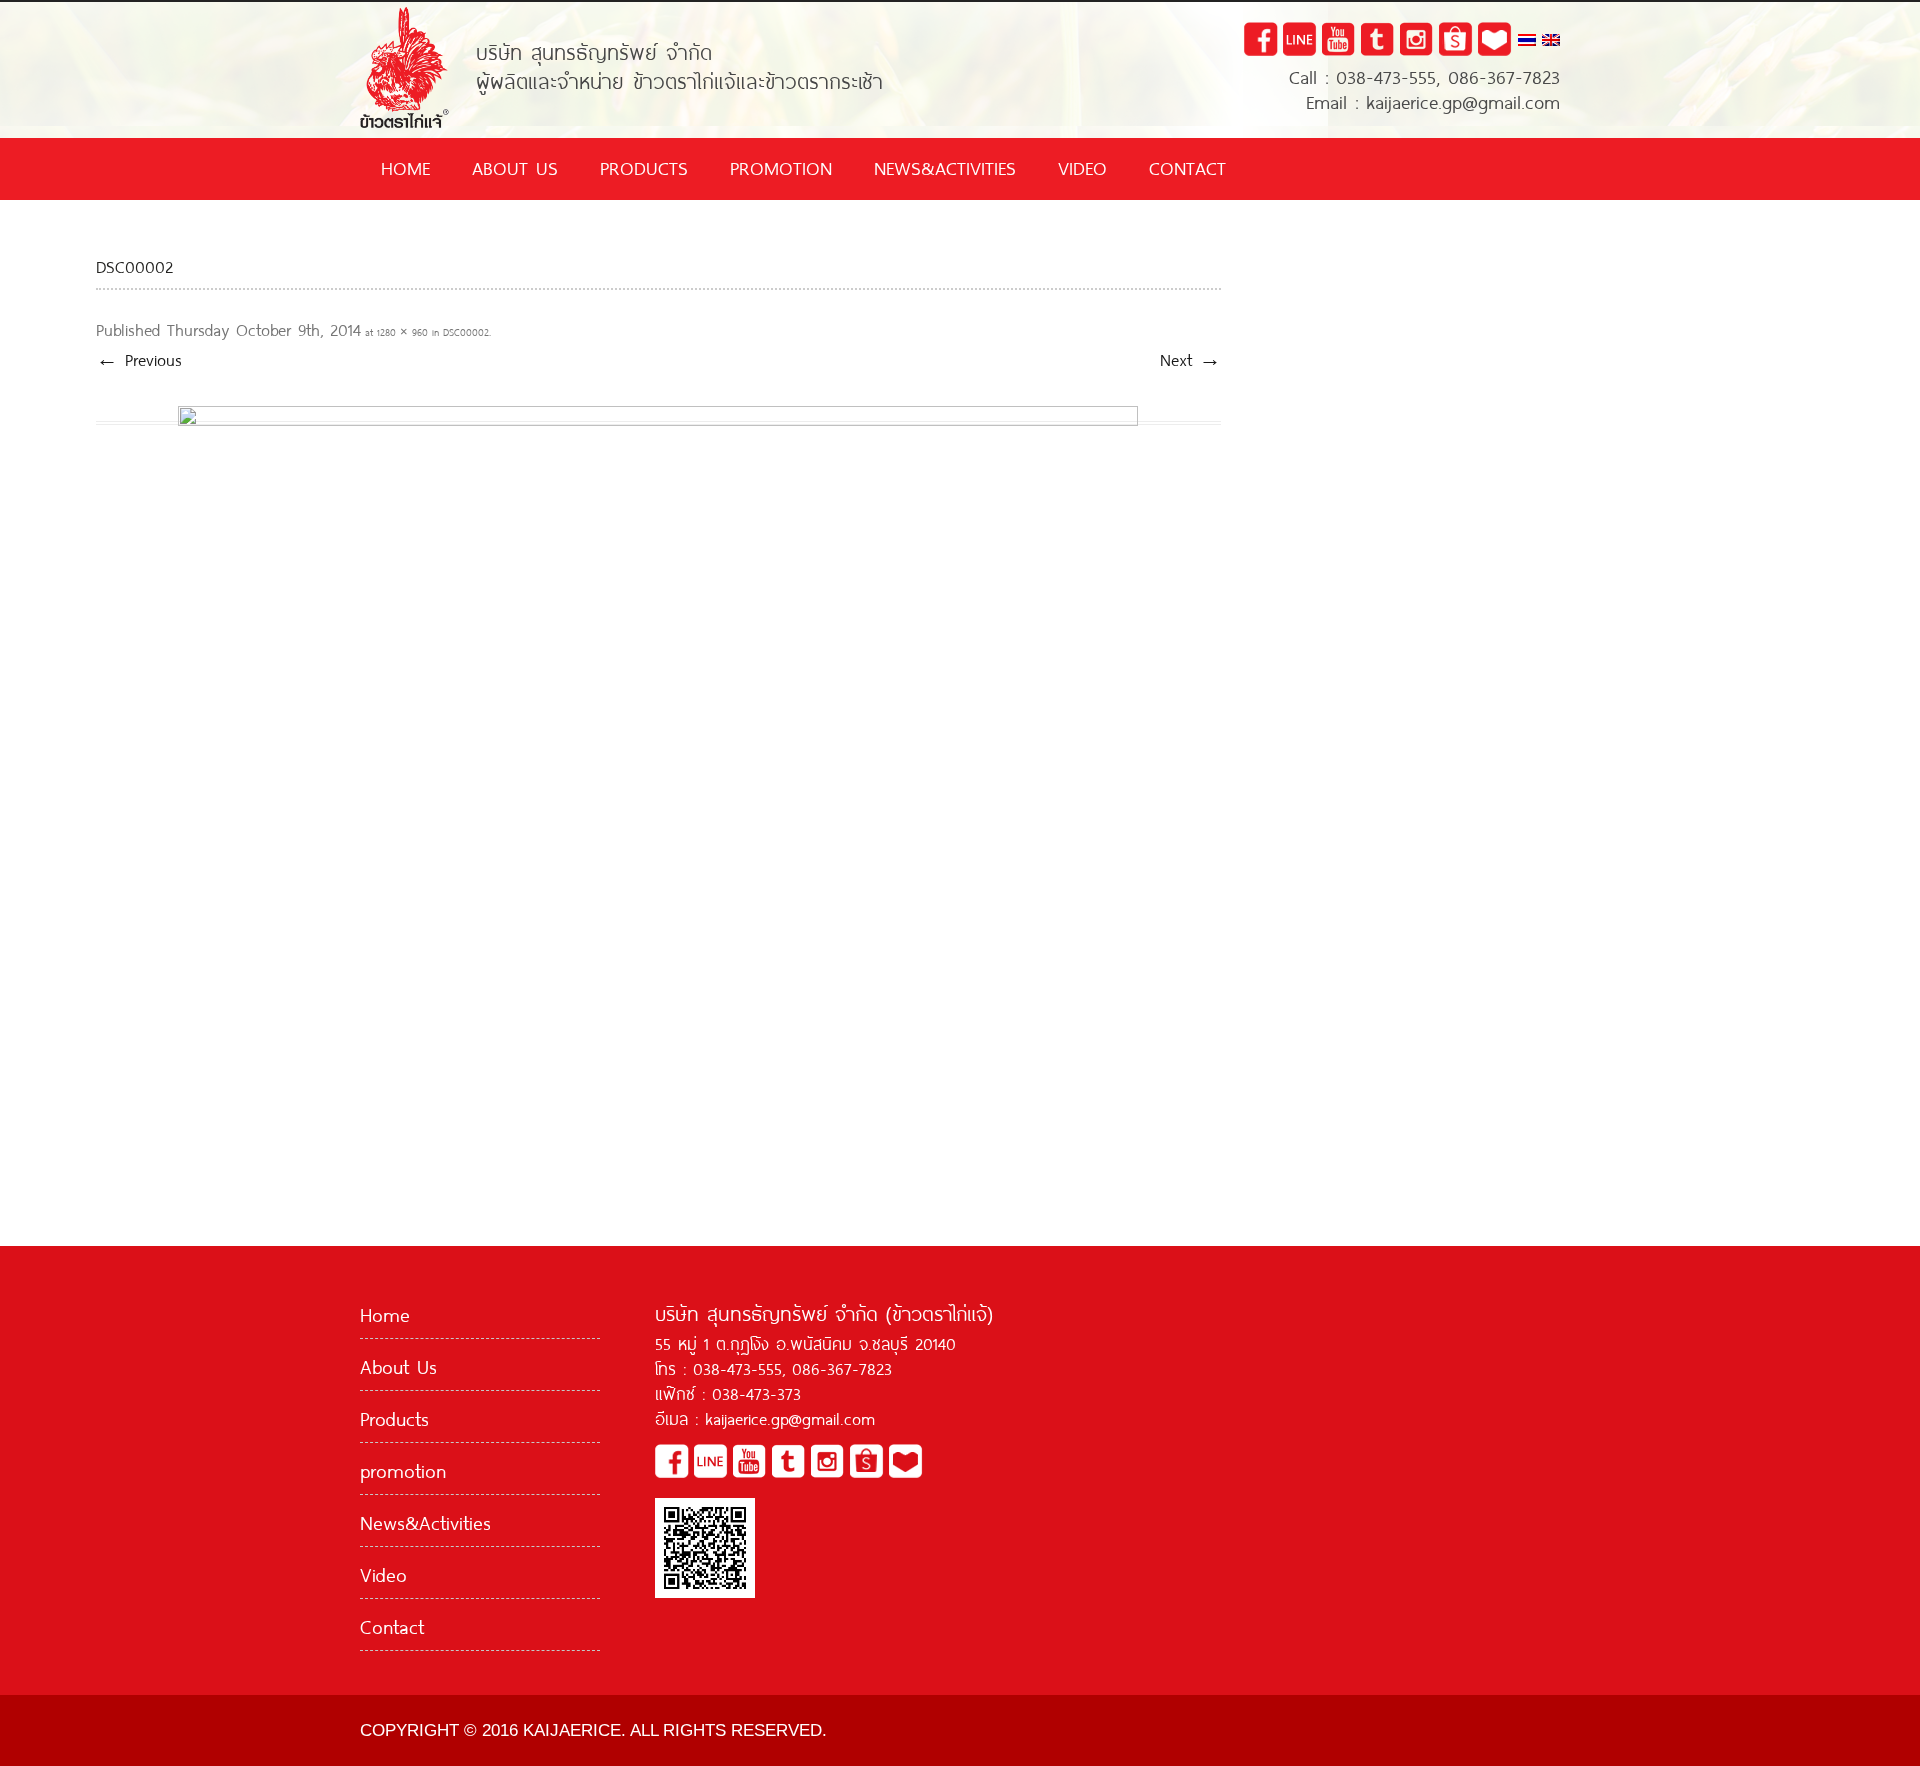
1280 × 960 (402, 331)
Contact (1187, 166)
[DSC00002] (658, 766)
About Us (515, 166)
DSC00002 (466, 331)
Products (644, 166)
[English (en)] (1551, 41)
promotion (781, 166)
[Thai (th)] (1527, 41)
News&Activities (945, 166)
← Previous (139, 358)
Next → (1190, 358)
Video (1082, 166)
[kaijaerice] (404, 14)
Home (405, 166)
